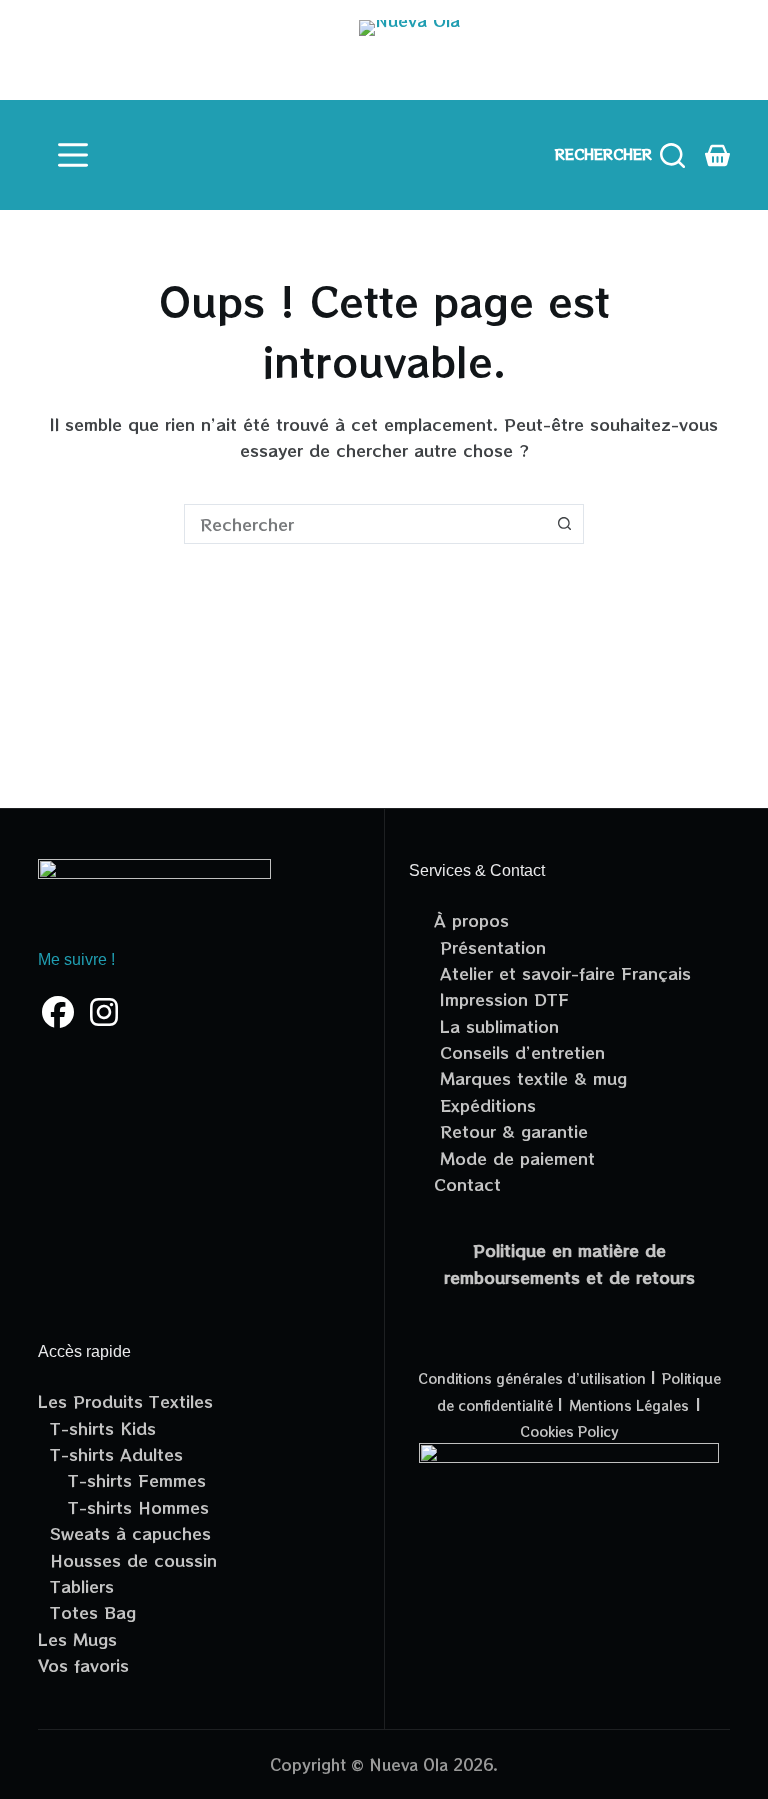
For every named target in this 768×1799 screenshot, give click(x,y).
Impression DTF (501, 999)
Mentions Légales (629, 1405)
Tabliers (76, 1586)
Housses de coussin (127, 1560)
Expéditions (485, 1105)
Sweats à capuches (124, 1533)
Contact (467, 1184)
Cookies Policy (569, 1431)
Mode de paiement (514, 1158)
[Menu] (73, 155)
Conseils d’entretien (519, 1052)
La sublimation (496, 1026)
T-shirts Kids (97, 1428)
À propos (471, 920)
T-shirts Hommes (123, 1507)
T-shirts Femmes (122, 1480)
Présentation (490, 947)
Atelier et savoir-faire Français (562, 973)
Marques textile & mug (530, 1078)
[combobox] (365, 524)
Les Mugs (77, 1639)
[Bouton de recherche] (564, 524)
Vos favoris (83, 1665)
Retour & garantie (511, 1131)
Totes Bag (87, 1612)
